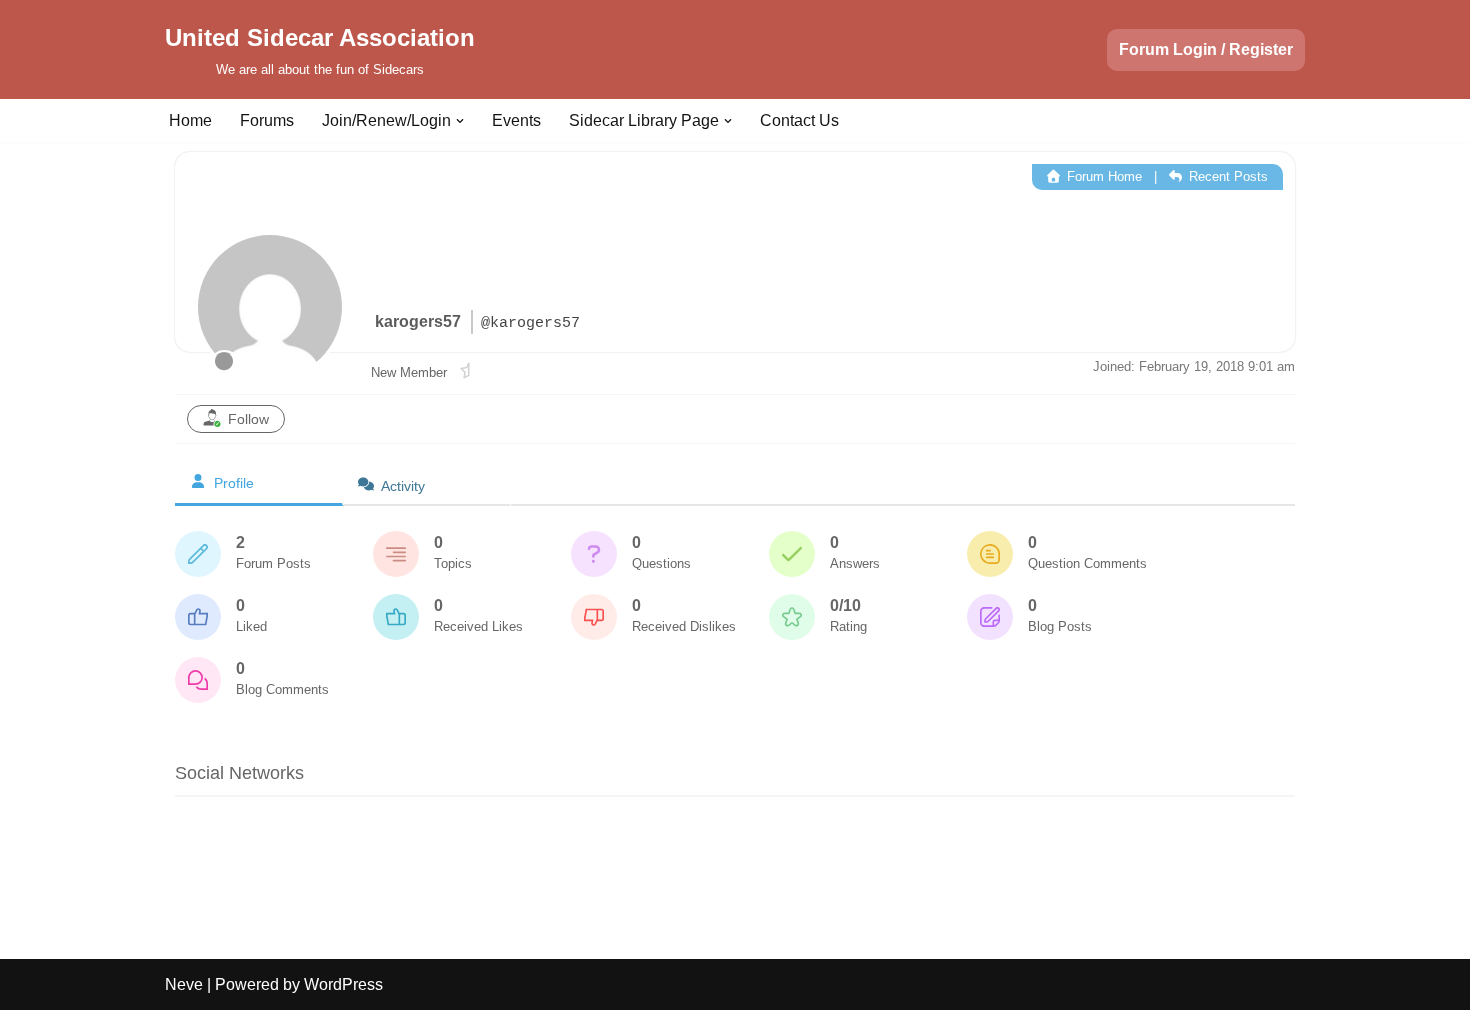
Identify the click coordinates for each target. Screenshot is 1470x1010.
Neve (184, 984)
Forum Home (1102, 176)
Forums (267, 120)
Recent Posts (1226, 176)
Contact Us (799, 120)
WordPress (343, 984)
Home (190, 120)
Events (516, 120)
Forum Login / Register (1206, 49)
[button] (460, 121)
